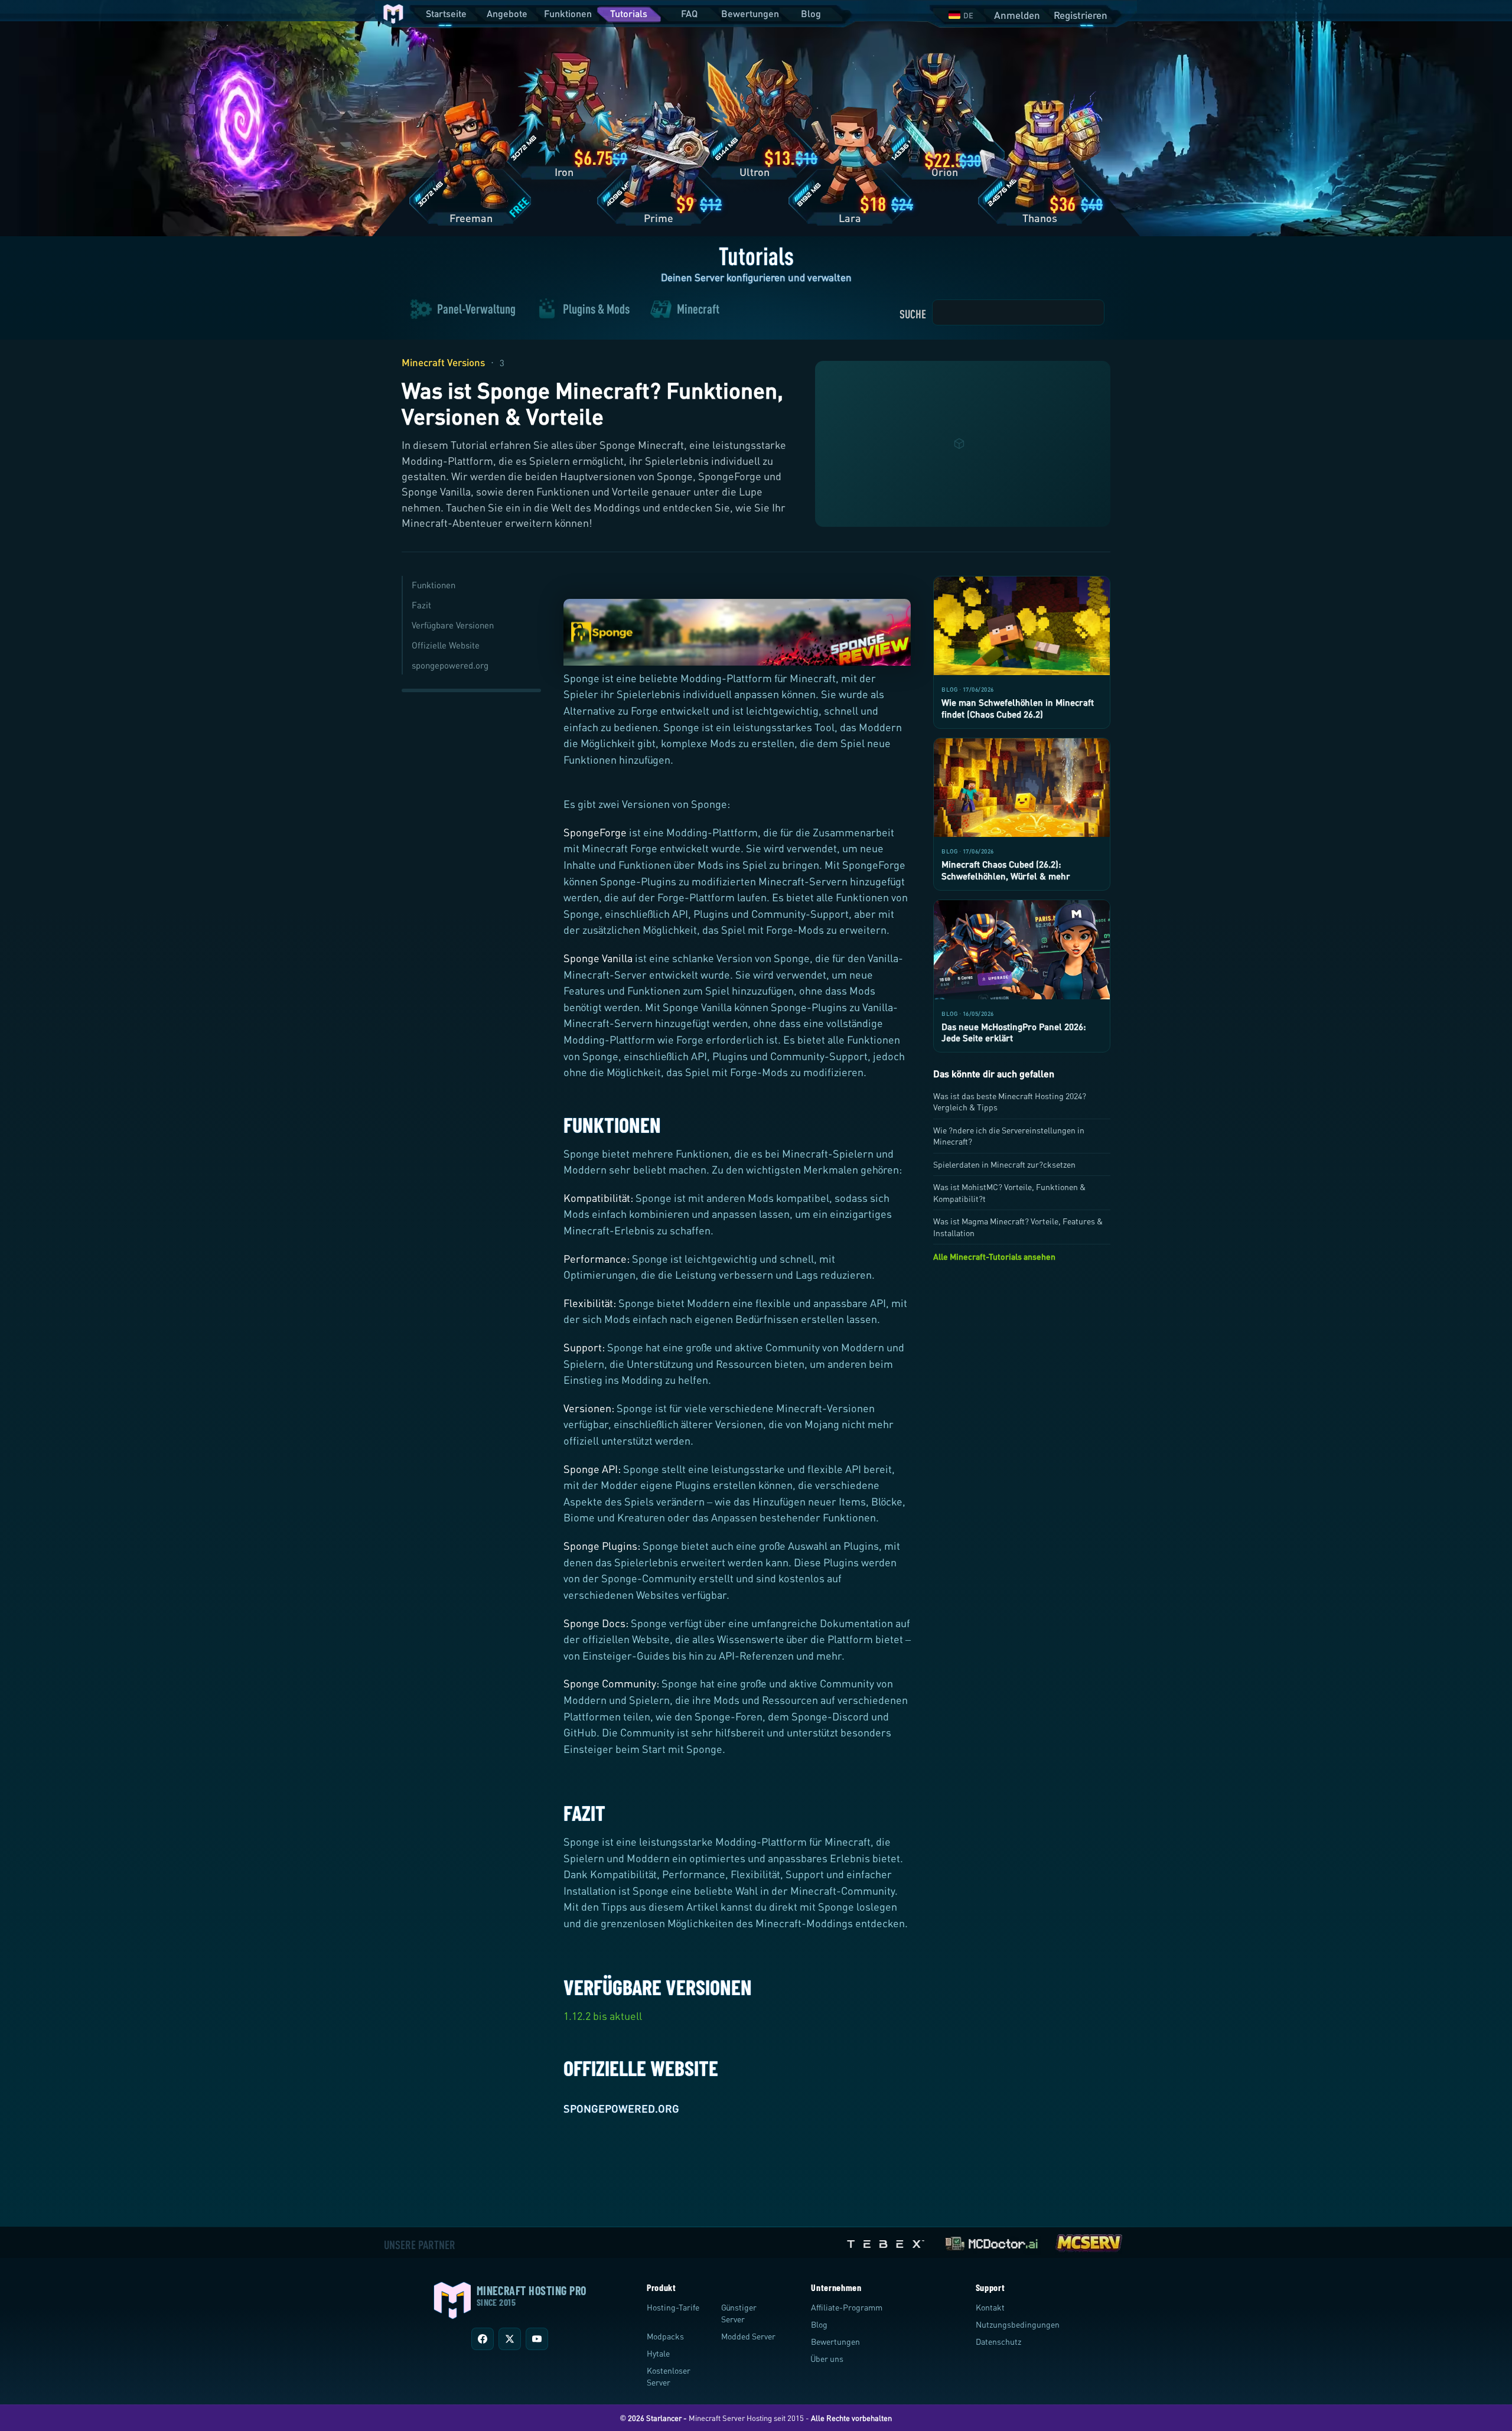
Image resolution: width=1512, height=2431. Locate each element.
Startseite (446, 13)
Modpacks (665, 2336)
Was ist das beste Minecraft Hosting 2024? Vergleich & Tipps (1010, 1102)
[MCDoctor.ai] (992, 2241)
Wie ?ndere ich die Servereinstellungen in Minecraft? (1009, 1136)
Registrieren (1081, 15)
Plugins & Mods (596, 309)
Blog (811, 13)
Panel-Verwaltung (476, 309)
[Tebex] (887, 2241)
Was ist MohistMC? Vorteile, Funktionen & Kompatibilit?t (1009, 1192)
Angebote (507, 13)
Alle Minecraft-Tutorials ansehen (994, 1257)
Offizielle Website (446, 645)
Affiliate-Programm (847, 2307)
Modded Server (748, 2336)
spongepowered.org (450, 665)
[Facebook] (483, 2339)
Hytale (658, 2353)
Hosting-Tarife (673, 2307)
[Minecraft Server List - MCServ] (1089, 2241)
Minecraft (698, 309)
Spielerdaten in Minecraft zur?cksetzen (1004, 1164)
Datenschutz (998, 2342)
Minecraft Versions (443, 362)
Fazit (421, 605)
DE (968, 15)
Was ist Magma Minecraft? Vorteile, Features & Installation (1018, 1227)
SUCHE (913, 314)
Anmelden (1017, 15)
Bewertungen (750, 13)
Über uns (827, 2359)
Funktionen (568, 13)
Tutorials (629, 13)
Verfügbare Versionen (453, 625)
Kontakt (990, 2307)
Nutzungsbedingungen (1018, 2324)
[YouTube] (537, 2339)
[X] (510, 2339)
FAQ (689, 13)
